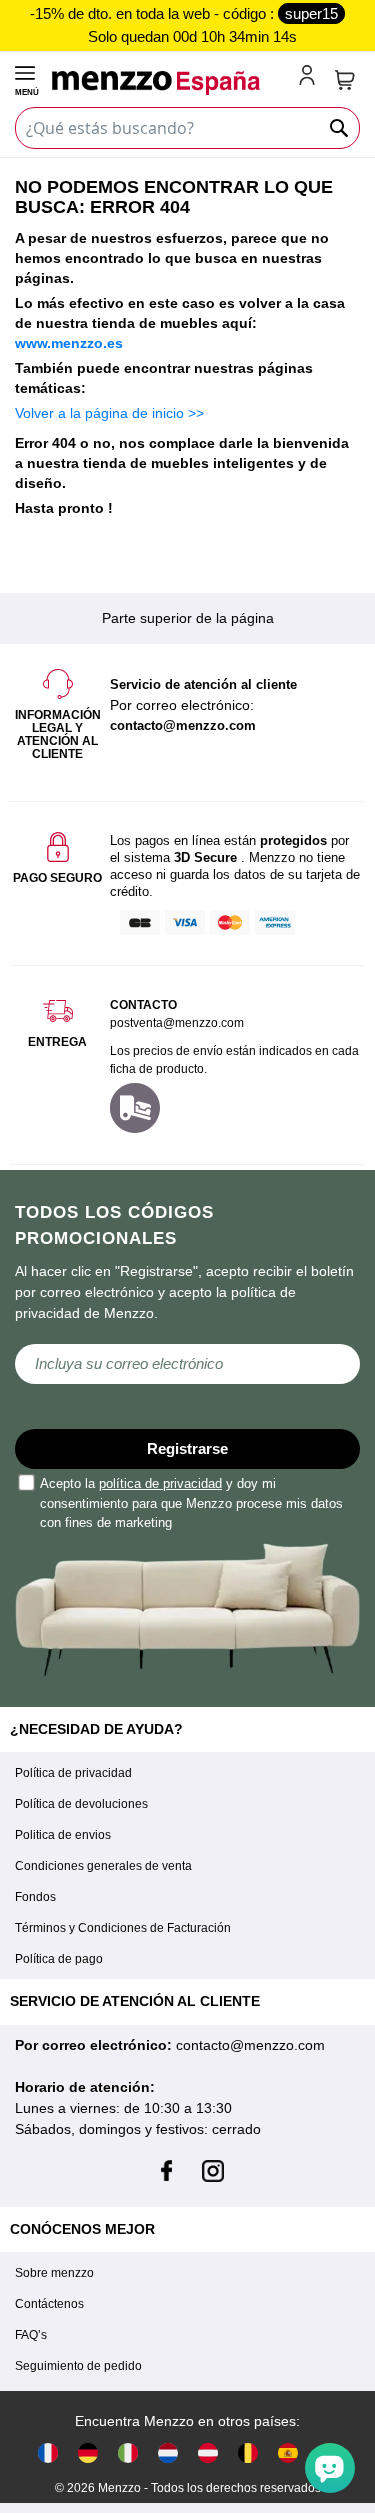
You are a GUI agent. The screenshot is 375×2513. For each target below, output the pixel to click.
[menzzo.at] (208, 2452)
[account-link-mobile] (311, 77)
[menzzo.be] (248, 2452)
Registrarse (187, 1448)
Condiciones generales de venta (103, 1866)
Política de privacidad (73, 1773)
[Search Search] (340, 128)
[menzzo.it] (128, 2452)
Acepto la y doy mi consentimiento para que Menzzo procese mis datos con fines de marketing (191, 1503)
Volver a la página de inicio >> (109, 413)
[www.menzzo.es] (288, 2452)
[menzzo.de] (88, 2452)
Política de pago (59, 1959)
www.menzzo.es (69, 343)
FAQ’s (31, 2335)
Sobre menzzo (54, 2273)
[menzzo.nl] (168, 2452)
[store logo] (172, 82)
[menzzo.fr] (48, 2452)
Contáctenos (49, 2304)
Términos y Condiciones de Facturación (123, 1928)
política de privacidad (160, 1483)
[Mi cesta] (345, 80)
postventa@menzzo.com (177, 1023)
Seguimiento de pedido (78, 2366)
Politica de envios (63, 1835)
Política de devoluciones (81, 1804)
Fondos (35, 1897)
